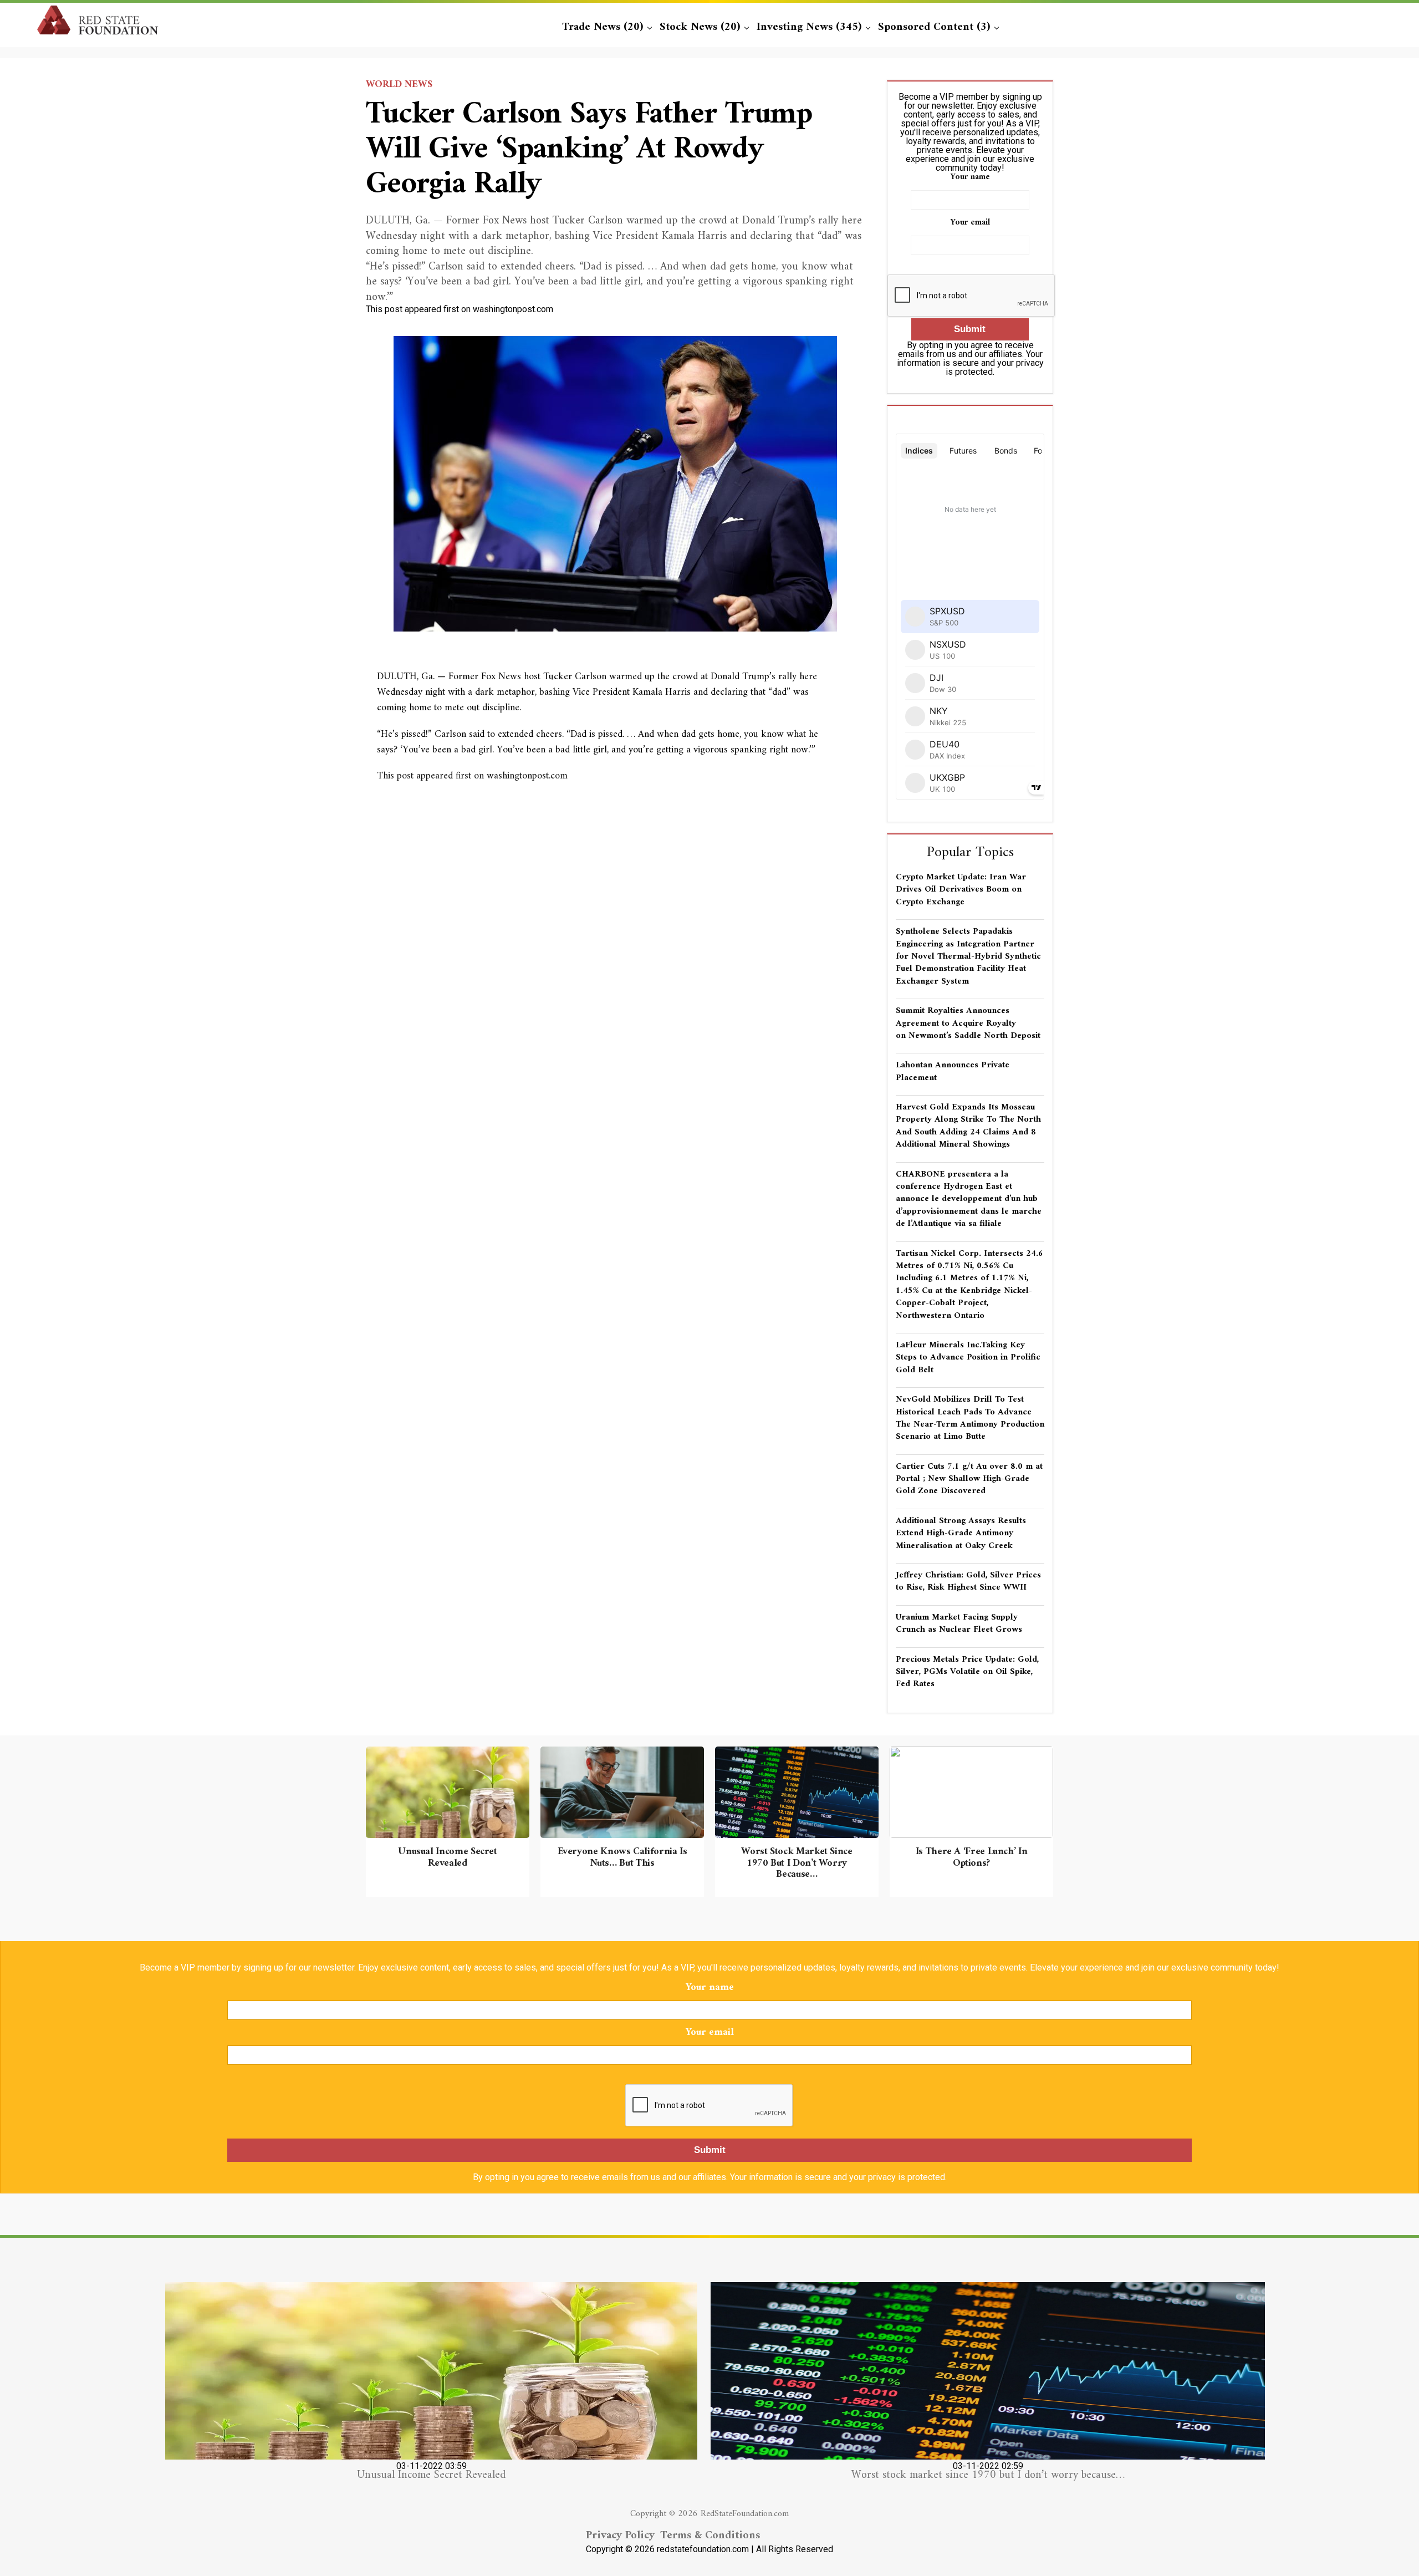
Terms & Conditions (710, 2536)
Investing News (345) (809, 27)
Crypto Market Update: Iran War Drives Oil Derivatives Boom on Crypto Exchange (961, 890)
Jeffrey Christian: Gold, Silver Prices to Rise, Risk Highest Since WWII (968, 1581)
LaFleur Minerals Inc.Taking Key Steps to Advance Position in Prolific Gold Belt (968, 1358)
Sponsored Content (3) (934, 27)
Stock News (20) (700, 27)
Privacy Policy (620, 2536)
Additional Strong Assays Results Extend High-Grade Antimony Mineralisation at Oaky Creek (961, 1533)
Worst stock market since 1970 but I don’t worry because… (988, 2475)
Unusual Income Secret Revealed (431, 2475)
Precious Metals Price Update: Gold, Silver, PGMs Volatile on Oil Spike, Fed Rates (967, 1672)
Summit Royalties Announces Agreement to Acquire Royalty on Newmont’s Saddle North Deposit (968, 1023)
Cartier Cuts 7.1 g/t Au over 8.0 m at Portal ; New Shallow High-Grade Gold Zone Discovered (969, 1479)
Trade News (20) (603, 27)
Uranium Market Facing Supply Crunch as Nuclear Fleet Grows (959, 1623)
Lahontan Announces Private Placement (953, 1071)
